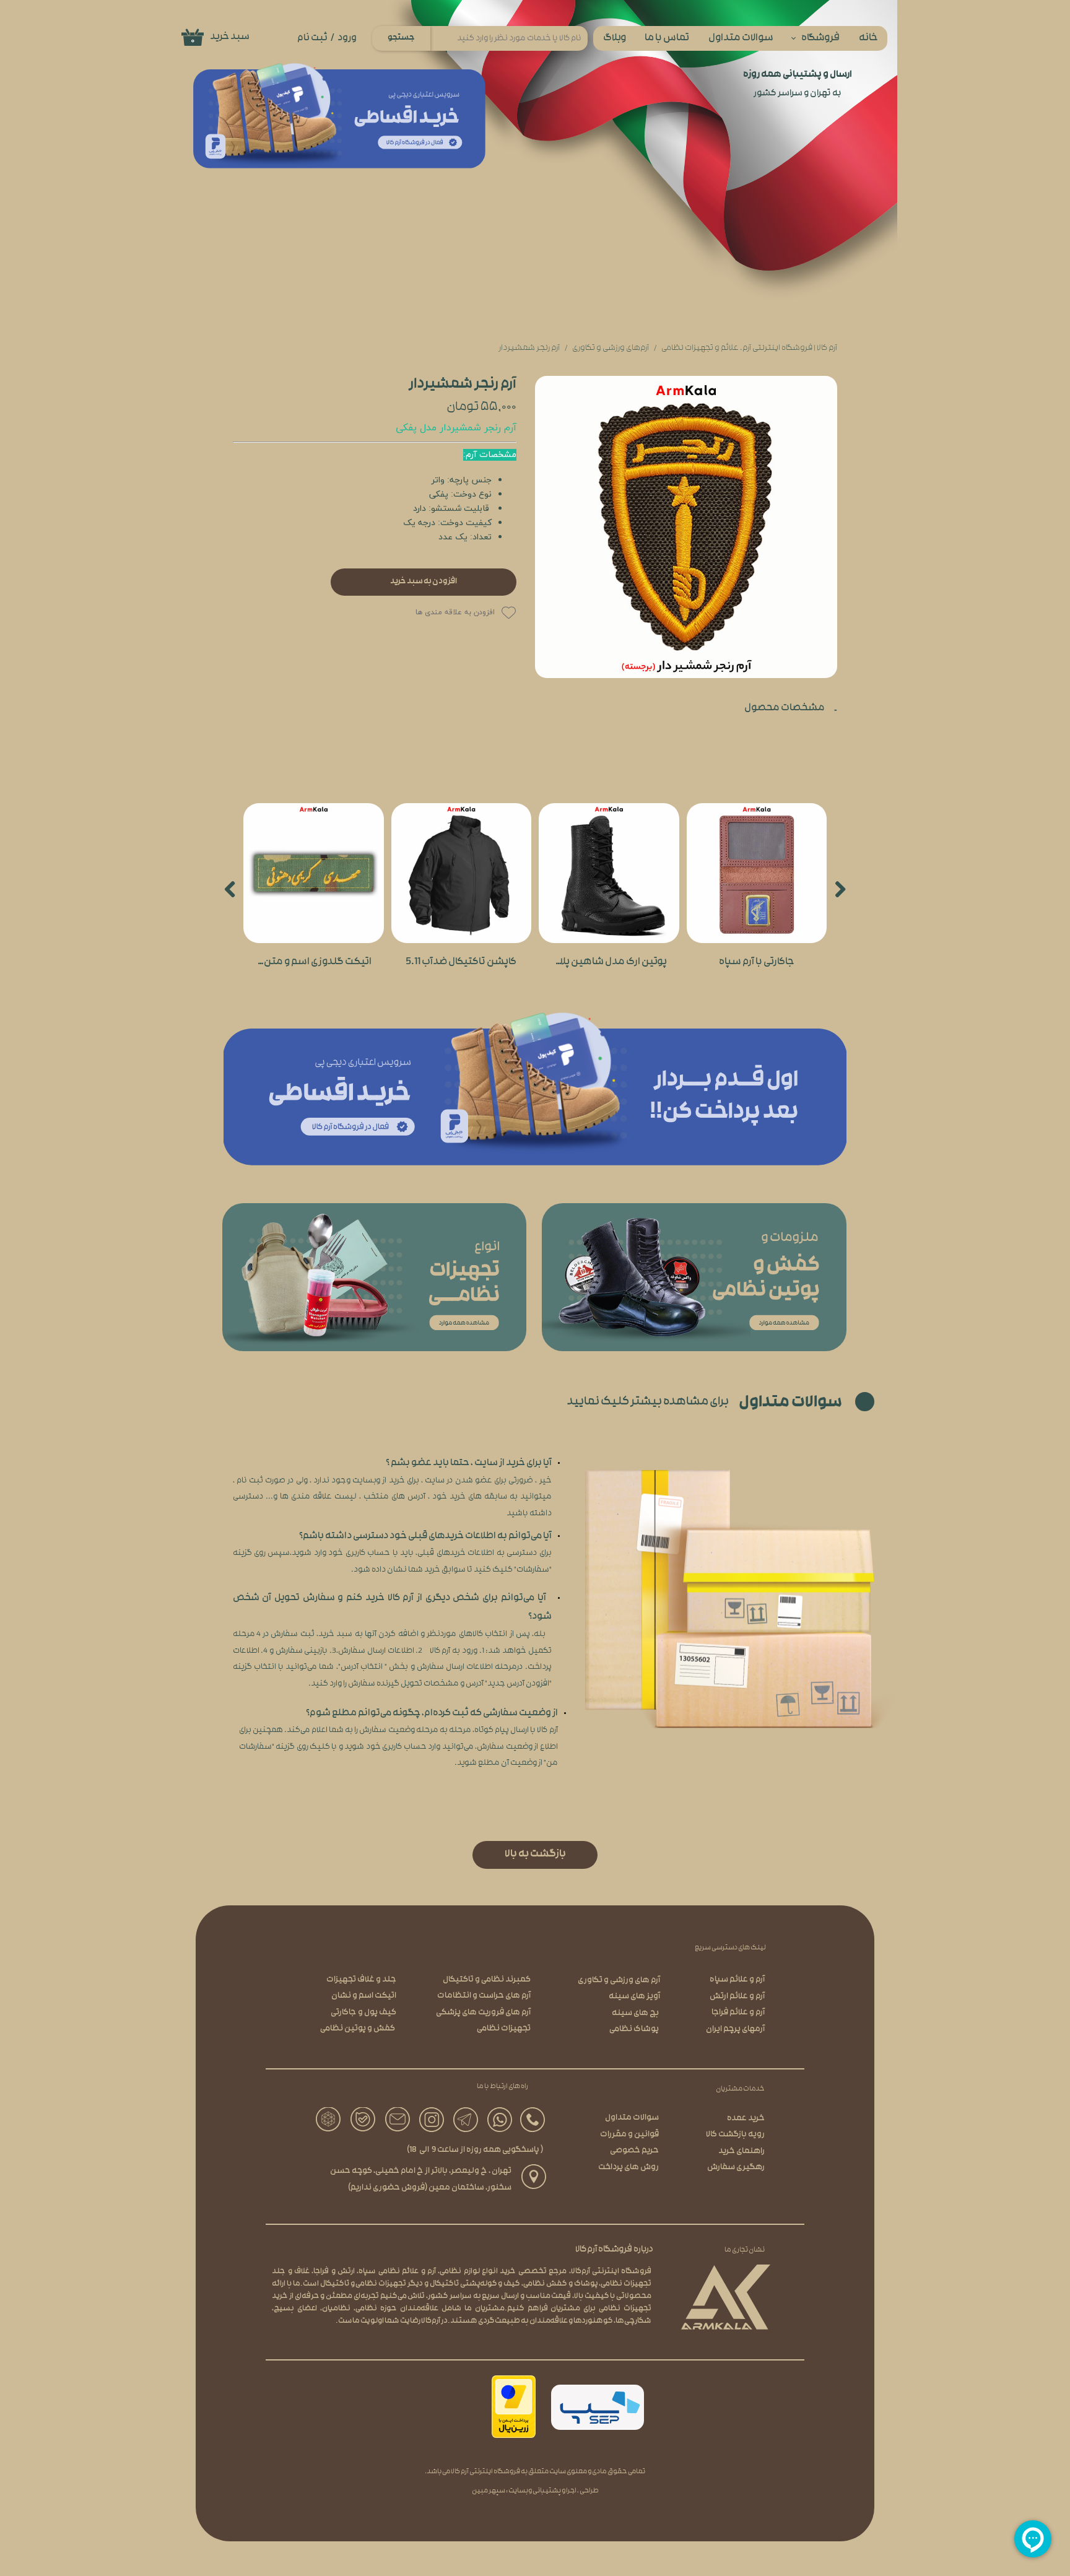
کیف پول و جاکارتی (363, 2013)
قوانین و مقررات (629, 2135)
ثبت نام (312, 38)
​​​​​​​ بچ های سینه (636, 2013)
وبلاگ (615, 39)
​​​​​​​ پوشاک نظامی (635, 2030)
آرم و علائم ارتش (737, 1997)
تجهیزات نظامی (504, 2029)
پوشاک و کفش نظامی (561, 2284)
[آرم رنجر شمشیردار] (686, 527)
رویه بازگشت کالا (735, 2135)
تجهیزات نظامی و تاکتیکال (363, 2284)
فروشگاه (820, 39)
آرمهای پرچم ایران (735, 2030)
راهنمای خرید (742, 2152)
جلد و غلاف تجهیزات (361, 1980)
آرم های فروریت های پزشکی (483, 2013)
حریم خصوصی (634, 2151)
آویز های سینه (634, 1997)
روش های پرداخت (629, 2168)
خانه (868, 39)
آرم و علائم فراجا (738, 2013)
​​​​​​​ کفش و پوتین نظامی (358, 2029)
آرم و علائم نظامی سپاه (397, 2272)
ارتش (346, 2272)
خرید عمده (746, 2119)
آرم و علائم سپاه (737, 1980)
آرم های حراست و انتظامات (484, 1996)
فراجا (321, 2272)
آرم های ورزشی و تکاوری (619, 1981)
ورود (347, 38)
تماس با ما (667, 39)
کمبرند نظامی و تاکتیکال (487, 1980)
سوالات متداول (741, 39)
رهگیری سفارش (736, 2168)
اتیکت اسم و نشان (364, 1996)
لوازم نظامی (459, 2272)
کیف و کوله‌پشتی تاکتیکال (475, 2284)
